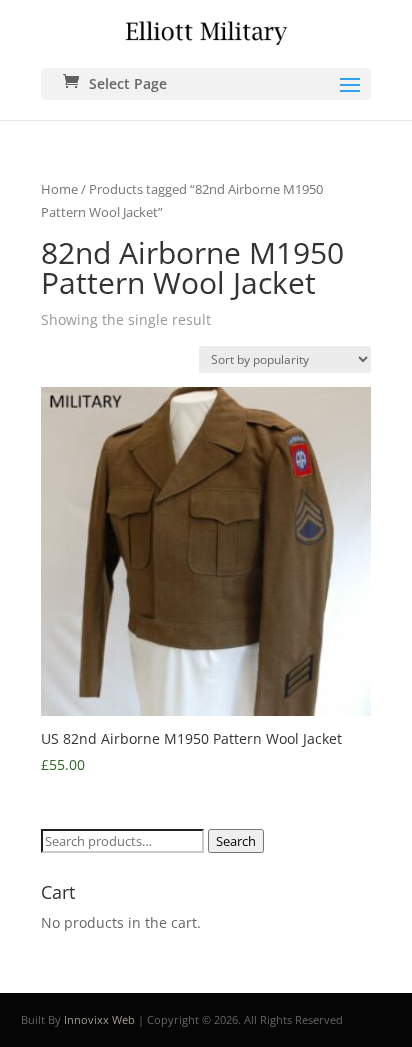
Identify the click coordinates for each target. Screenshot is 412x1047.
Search (236, 841)
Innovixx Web (99, 1019)
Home (59, 189)
